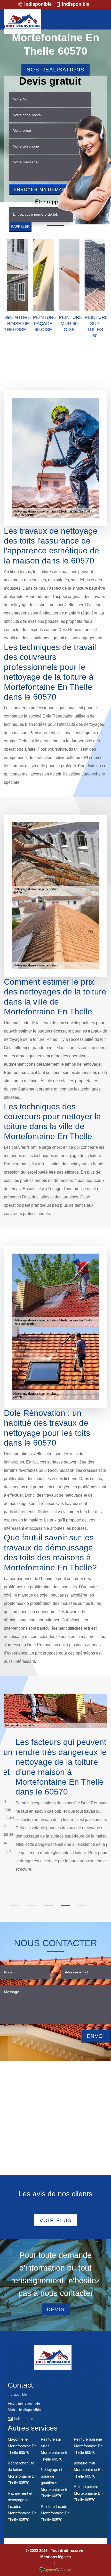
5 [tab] (82, 1906)
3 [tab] (48, 1906)
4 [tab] (65, 1906)
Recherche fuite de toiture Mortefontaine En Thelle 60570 (22, 2473)
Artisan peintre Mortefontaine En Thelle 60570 (88, 2493)
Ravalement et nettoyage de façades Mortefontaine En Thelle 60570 (22, 2507)
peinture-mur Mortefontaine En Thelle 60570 (88, 2470)
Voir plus (55, 2220)
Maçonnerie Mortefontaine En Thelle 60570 (22, 2446)
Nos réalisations (55, 70)
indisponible (37, 4)
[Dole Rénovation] (22, 21)
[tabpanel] (55, 1805)
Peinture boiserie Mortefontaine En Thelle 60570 (88, 2446)
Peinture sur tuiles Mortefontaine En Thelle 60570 (55, 2449)
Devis (56, 2309)
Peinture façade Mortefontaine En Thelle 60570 (55, 2513)
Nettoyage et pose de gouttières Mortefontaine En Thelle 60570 (55, 2483)
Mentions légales (55, 2557)
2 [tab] (32, 1906)
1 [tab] (15, 1906)
